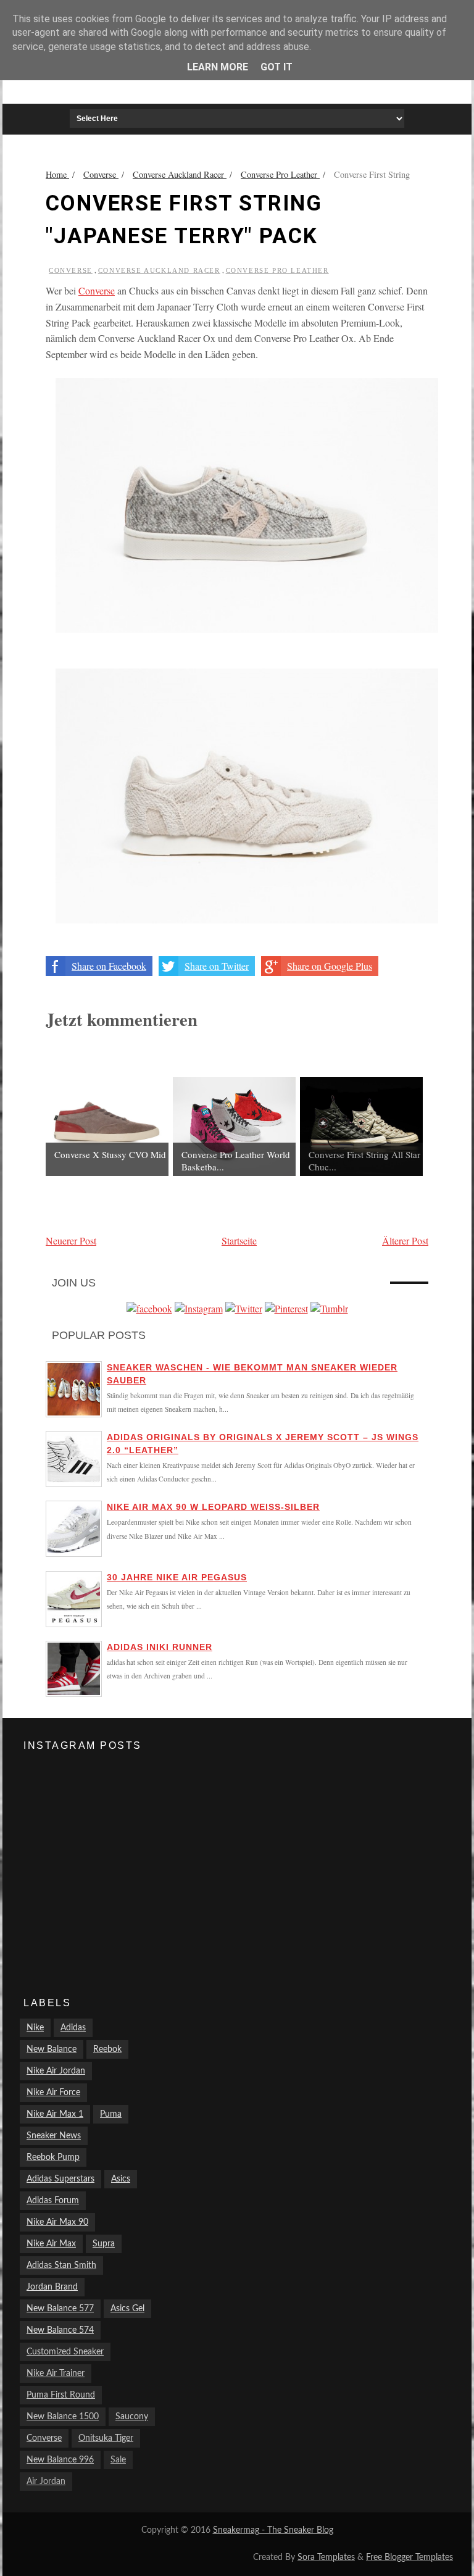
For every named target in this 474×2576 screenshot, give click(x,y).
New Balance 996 (60, 2460)
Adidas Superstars (60, 2179)
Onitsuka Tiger (106, 2438)
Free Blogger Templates (410, 2557)
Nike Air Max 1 (55, 2114)
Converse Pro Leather (277, 270)
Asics (121, 2179)
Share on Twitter (217, 966)
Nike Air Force (53, 2093)
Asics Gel (127, 2309)
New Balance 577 (60, 2309)
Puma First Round (61, 2395)
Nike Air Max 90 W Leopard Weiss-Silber (213, 1507)
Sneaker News (54, 2136)
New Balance (52, 2049)
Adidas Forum (53, 2201)
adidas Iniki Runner (160, 1647)
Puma (111, 2114)
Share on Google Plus (330, 966)
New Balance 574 (60, 2330)
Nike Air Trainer (56, 2374)
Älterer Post (405, 1240)
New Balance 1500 (63, 2417)
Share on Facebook (109, 966)
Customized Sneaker (65, 2352)
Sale (118, 2460)
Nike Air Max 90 (57, 2222)
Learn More (218, 67)
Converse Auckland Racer (159, 270)
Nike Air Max (51, 2244)
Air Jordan (46, 2482)
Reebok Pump (53, 2157)
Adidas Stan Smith (61, 2265)
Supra (104, 2244)
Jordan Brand (52, 2287)
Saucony (132, 2417)
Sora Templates (326, 2557)
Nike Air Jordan (56, 2071)
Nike (35, 2028)
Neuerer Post (71, 1240)
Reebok (107, 2049)
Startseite (239, 1240)
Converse (71, 270)
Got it (276, 67)
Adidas (73, 2028)
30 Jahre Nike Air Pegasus (177, 1577)
